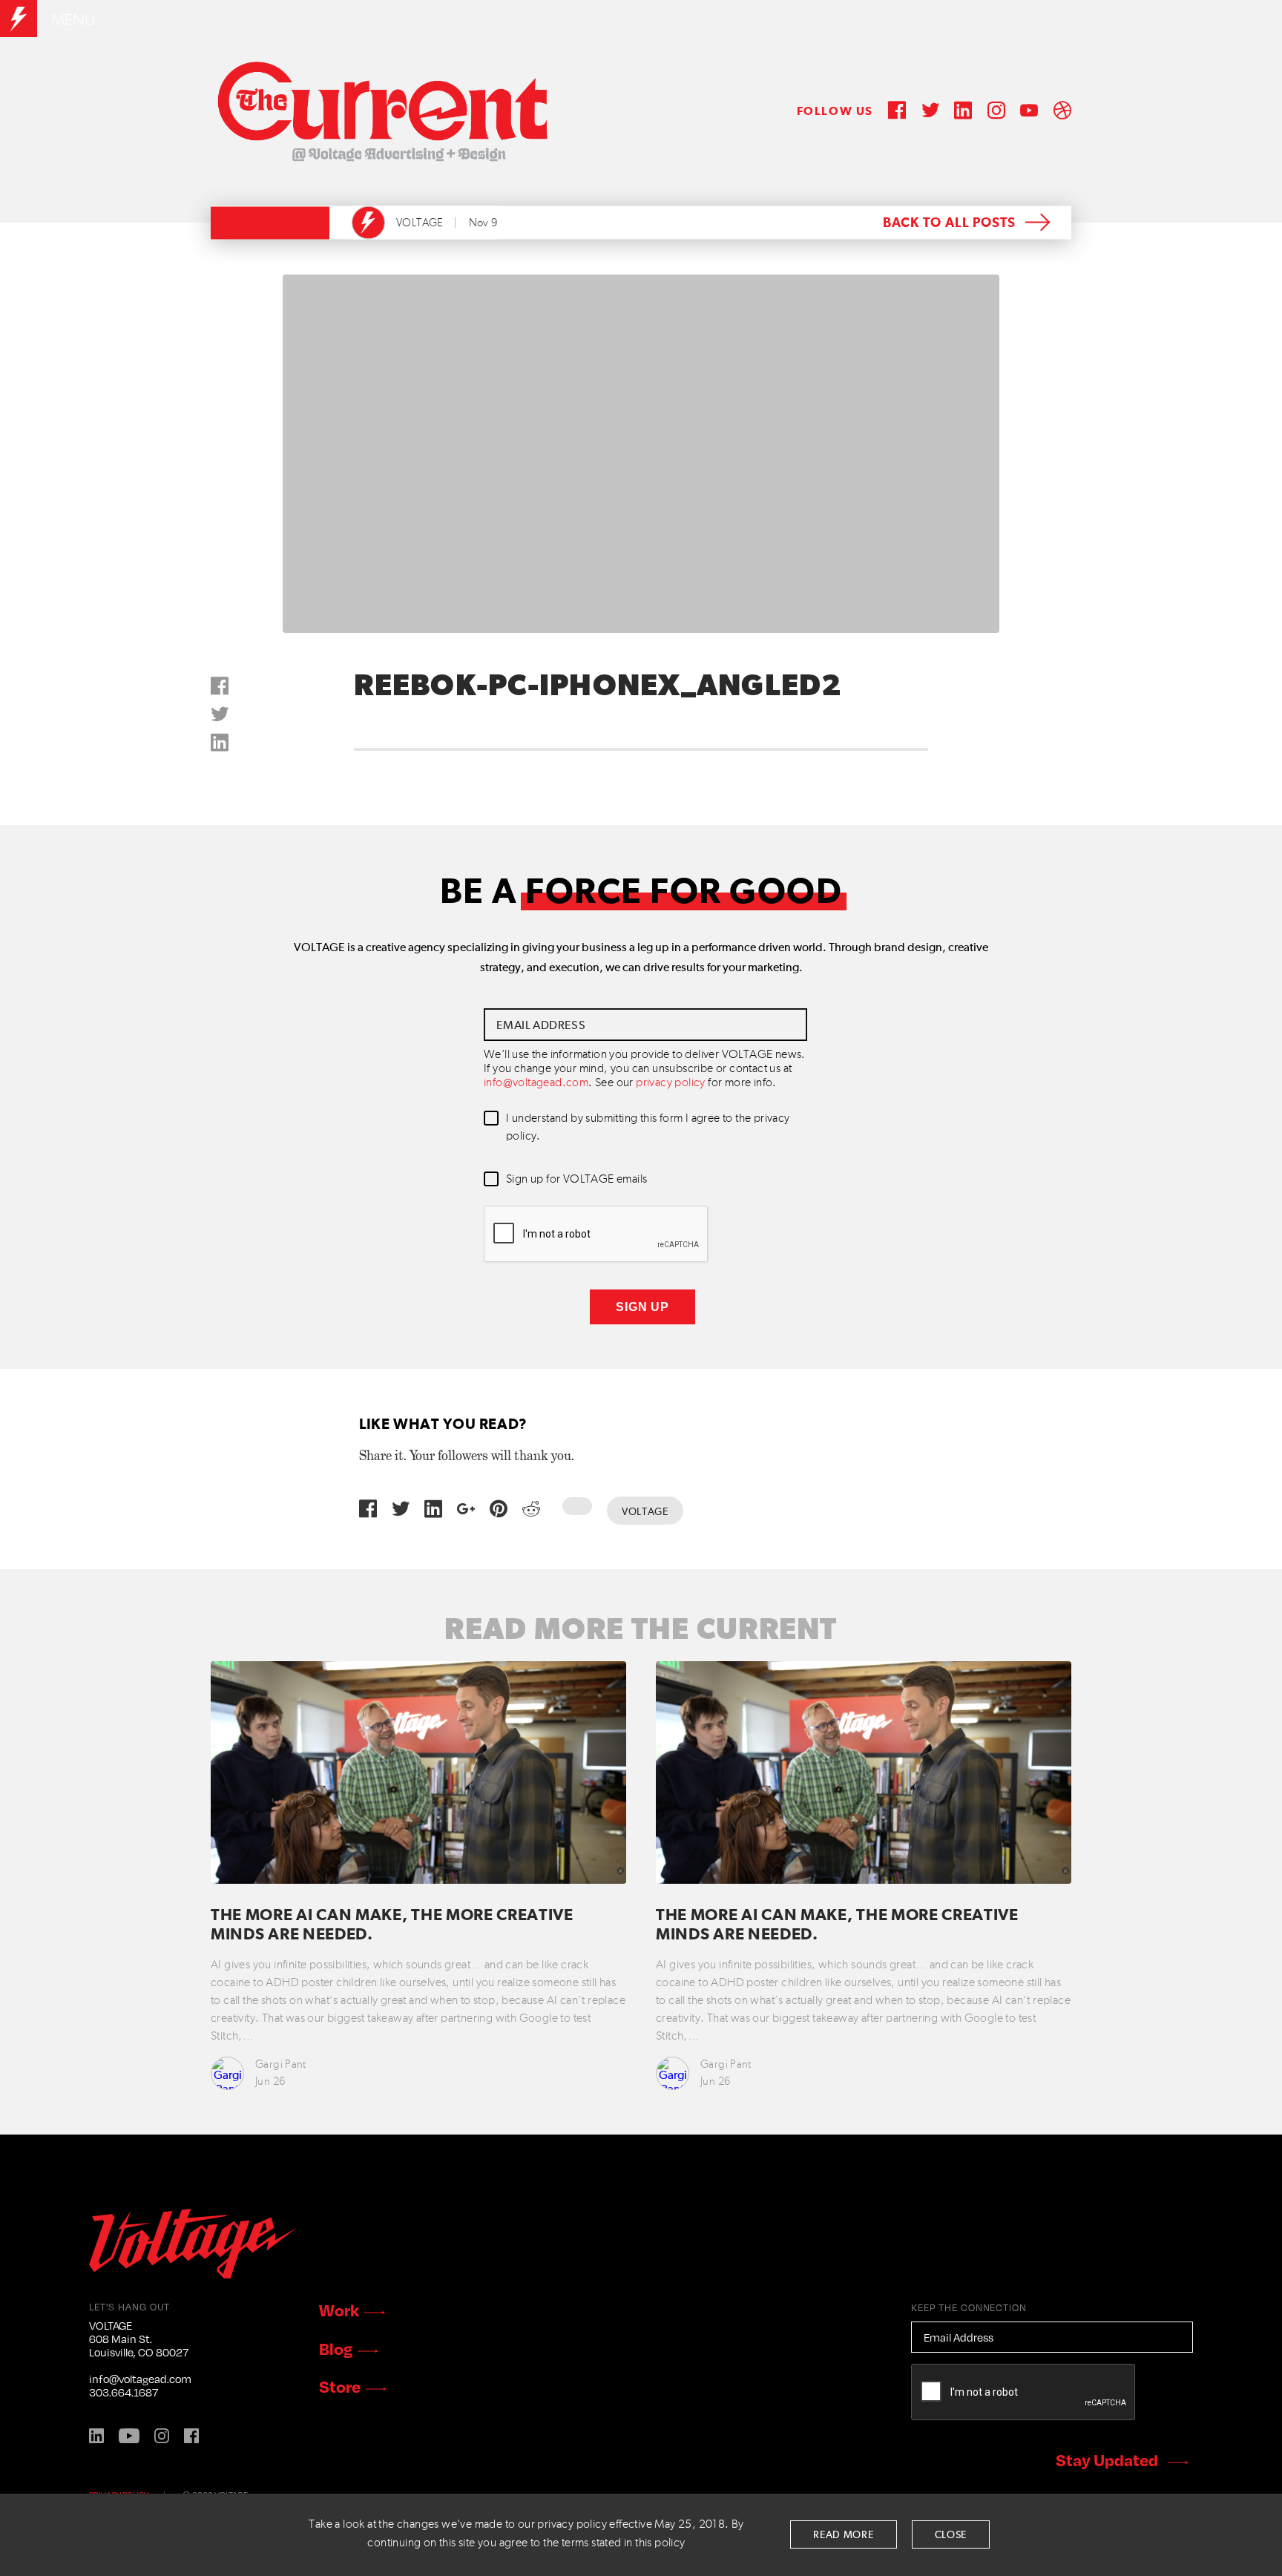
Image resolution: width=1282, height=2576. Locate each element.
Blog (336, 2348)
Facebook (191, 2436)
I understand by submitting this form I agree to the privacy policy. (648, 1128)
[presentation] (596, 1235)
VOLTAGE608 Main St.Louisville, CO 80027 (139, 2339)
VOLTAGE (420, 223)
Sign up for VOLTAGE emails (576, 1180)
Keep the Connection (969, 2307)
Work (339, 2310)
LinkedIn (96, 2436)
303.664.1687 (124, 2392)
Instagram (162, 2436)
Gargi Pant (281, 2064)
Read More (843, 2535)
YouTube (129, 2436)
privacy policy (671, 1083)
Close (951, 2535)
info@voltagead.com (536, 1083)
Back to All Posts (949, 223)
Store (340, 2386)
